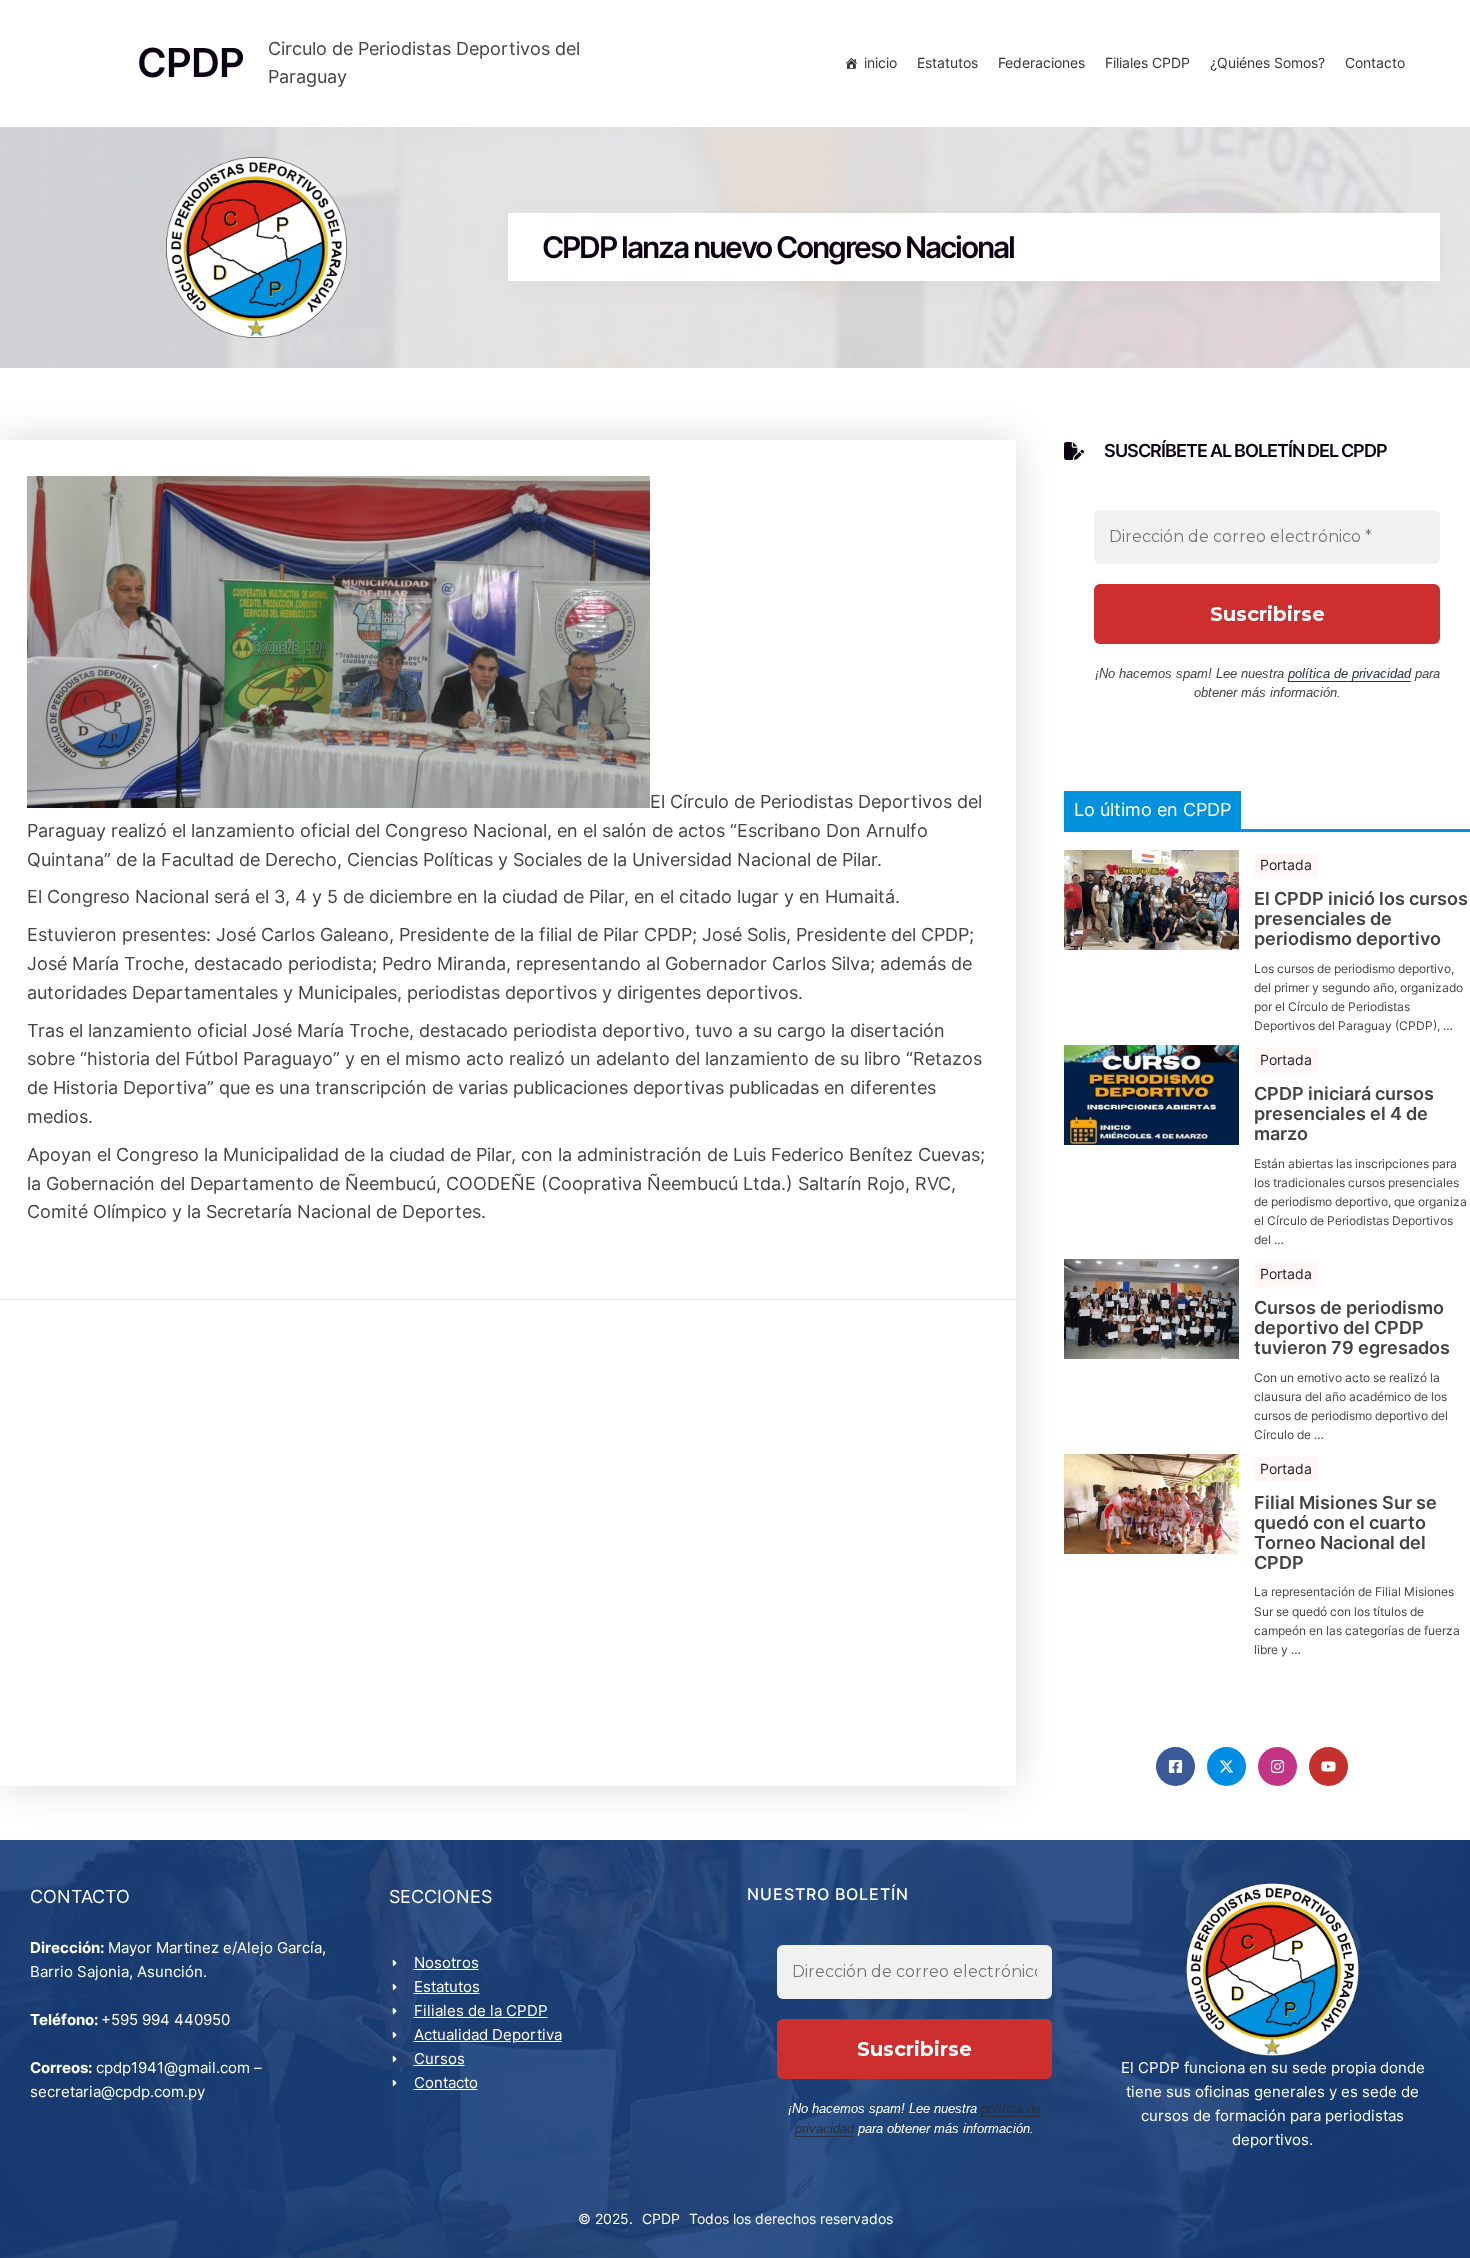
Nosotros (446, 1962)
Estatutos (947, 62)
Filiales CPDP (1147, 62)
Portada (1286, 864)
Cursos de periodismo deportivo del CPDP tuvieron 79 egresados (1352, 1327)
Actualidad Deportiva (488, 2034)
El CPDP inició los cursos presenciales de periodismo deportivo (1361, 918)
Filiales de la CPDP (481, 2010)
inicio (880, 62)
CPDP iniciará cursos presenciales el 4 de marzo (1344, 1113)
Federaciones (1041, 62)
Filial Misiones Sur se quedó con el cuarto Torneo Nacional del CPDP (1345, 1532)
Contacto (1375, 62)
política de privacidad (1349, 673)
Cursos (439, 2058)
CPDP (661, 2218)
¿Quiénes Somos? (1267, 62)
